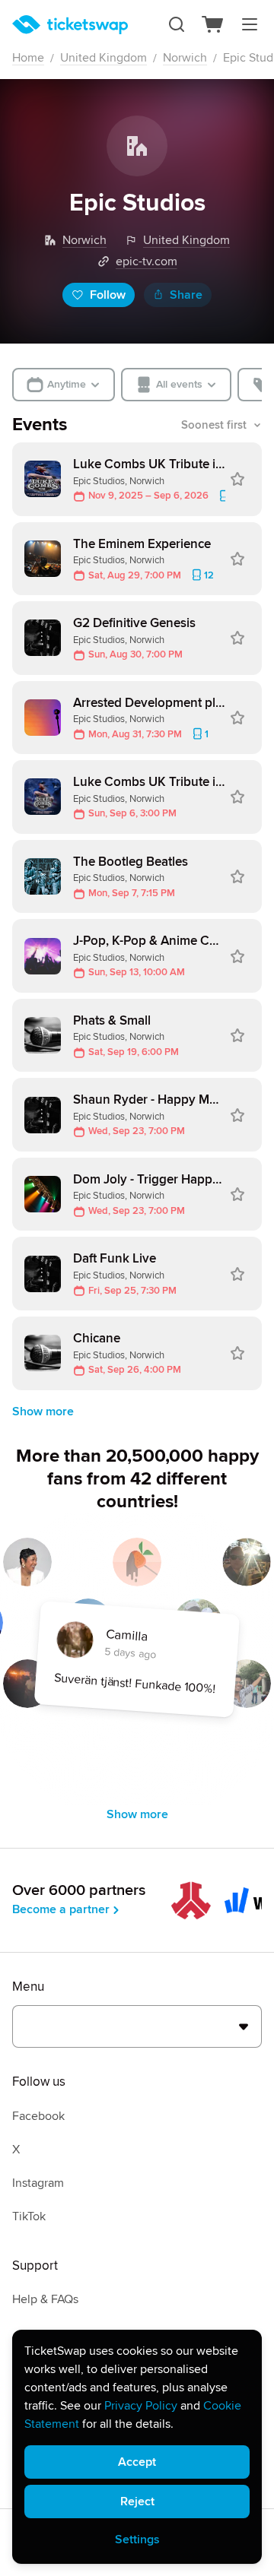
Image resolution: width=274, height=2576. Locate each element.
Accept (137, 2462)
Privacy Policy (141, 2406)
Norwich (185, 58)
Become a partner (61, 1909)
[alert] (137, 2447)
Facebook (38, 2116)
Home (28, 58)
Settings (137, 2540)
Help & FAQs (45, 2299)
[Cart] (213, 24)
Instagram (38, 2183)
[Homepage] (70, 25)
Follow (108, 295)
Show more (43, 1412)
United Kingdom (104, 58)
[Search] (177, 24)
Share (186, 295)
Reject (137, 2502)
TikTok (29, 2216)
